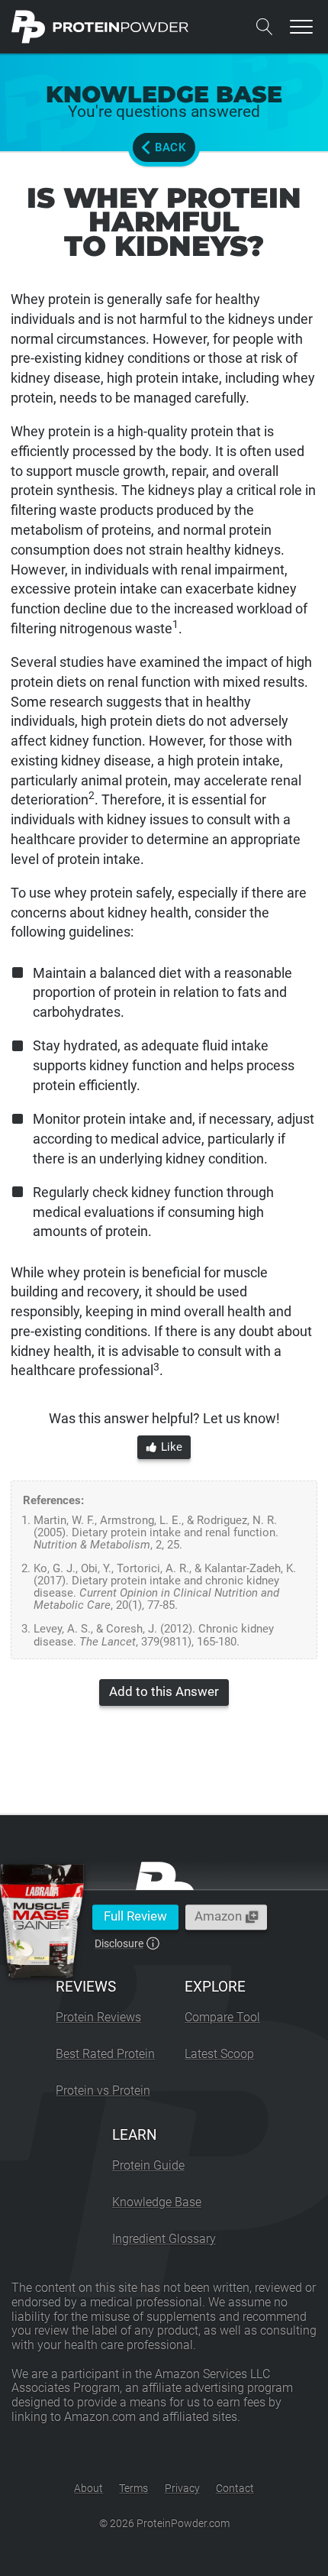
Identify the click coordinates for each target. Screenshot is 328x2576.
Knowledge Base (157, 2202)
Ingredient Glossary (164, 2239)
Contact (235, 2488)
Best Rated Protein (105, 2054)
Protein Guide (148, 2165)
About (88, 2488)
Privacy (182, 2488)
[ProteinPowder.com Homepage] (100, 27)
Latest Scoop (219, 2054)
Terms (133, 2488)
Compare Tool (222, 2017)
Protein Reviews (98, 2017)
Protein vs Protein (103, 2091)
